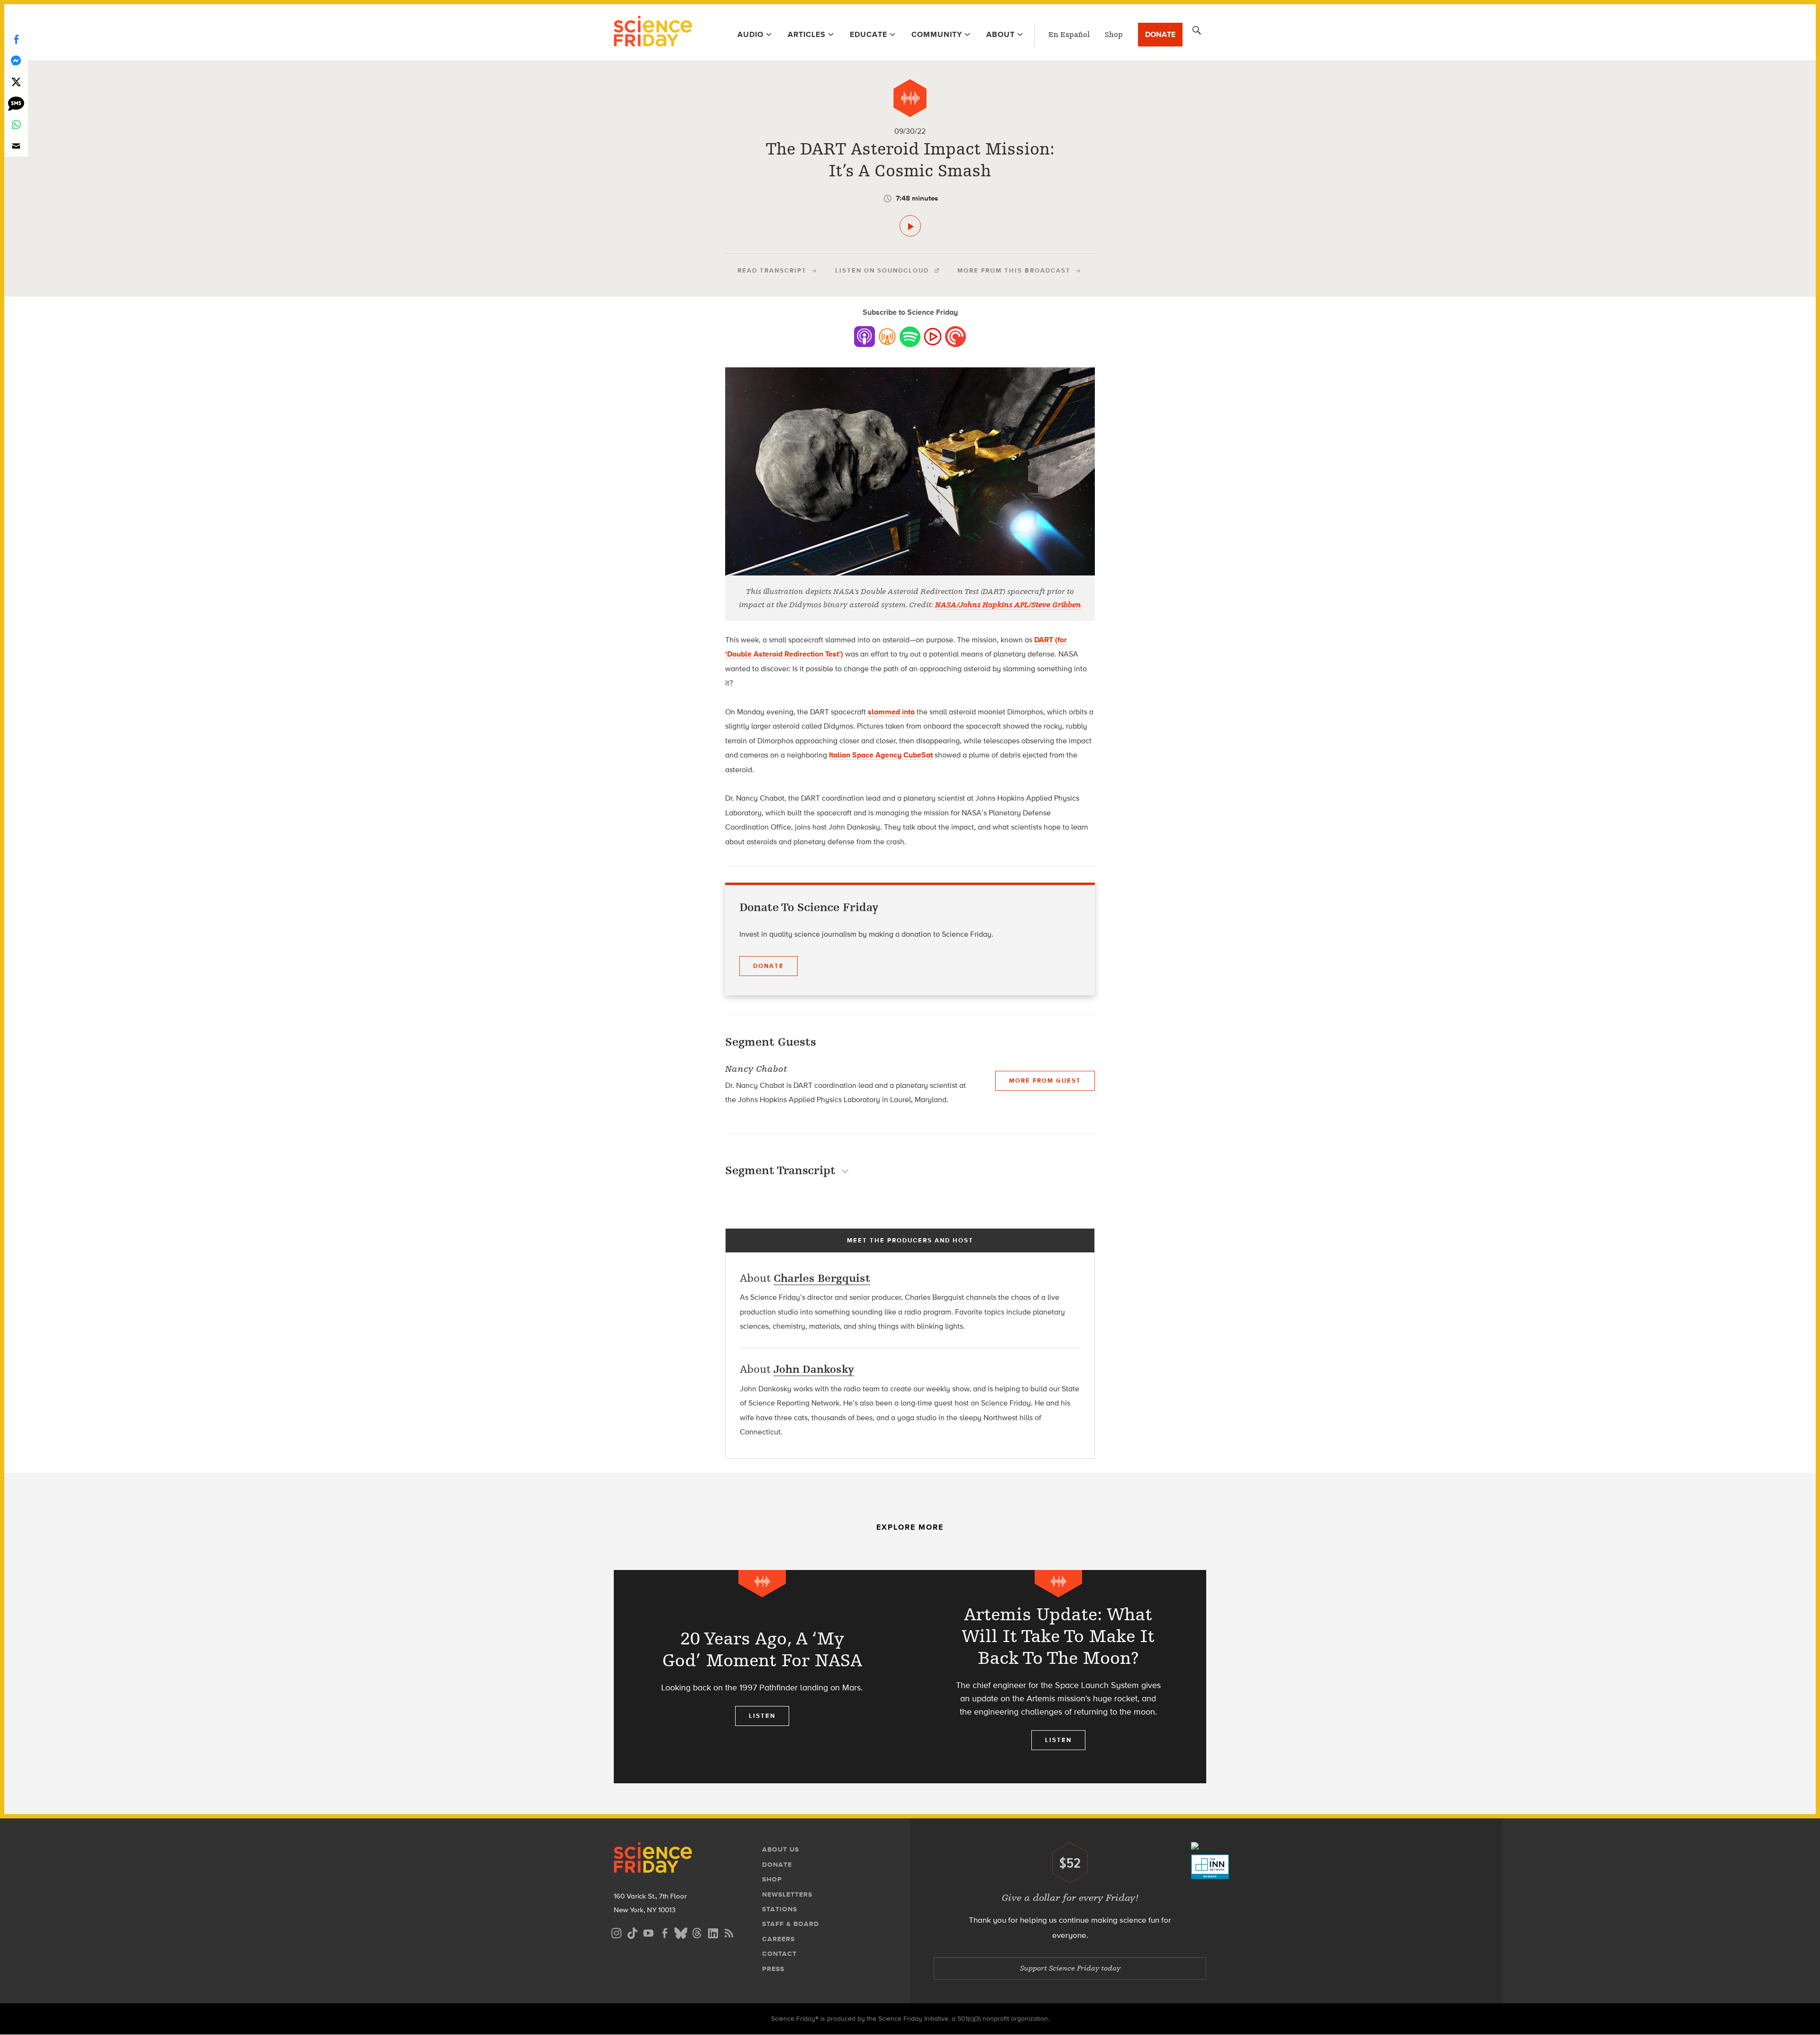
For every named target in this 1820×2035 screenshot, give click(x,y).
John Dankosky (814, 1369)
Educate (869, 34)
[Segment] (910, 98)
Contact (779, 1954)
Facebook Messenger (16, 60)
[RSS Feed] (729, 1932)
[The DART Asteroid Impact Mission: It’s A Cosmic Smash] (910, 226)
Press (773, 1969)
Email (16, 146)
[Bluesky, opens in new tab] (681, 1932)
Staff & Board (791, 1924)
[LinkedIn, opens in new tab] (713, 1932)
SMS (16, 103)
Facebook (16, 39)
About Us (781, 1849)
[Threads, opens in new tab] (697, 1932)
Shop (1114, 35)
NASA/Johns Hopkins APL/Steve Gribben (1008, 605)
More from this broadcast (1014, 270)
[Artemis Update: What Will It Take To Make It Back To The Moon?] (1058, 1677)
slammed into (891, 712)
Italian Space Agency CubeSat (881, 755)
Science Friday (653, 32)
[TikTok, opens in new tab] (632, 1932)
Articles (807, 34)
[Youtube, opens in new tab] (648, 1932)
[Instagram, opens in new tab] (616, 1932)
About (1001, 34)
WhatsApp (16, 124)
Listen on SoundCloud (882, 270)
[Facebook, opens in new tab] (664, 1932)
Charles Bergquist (822, 1278)
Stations (780, 1909)
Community (937, 34)
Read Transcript (772, 270)
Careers (778, 1939)
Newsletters (787, 1894)
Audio (751, 34)
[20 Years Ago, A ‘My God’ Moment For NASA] (762, 1677)
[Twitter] (16, 82)
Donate (1160, 34)
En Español (1069, 35)
